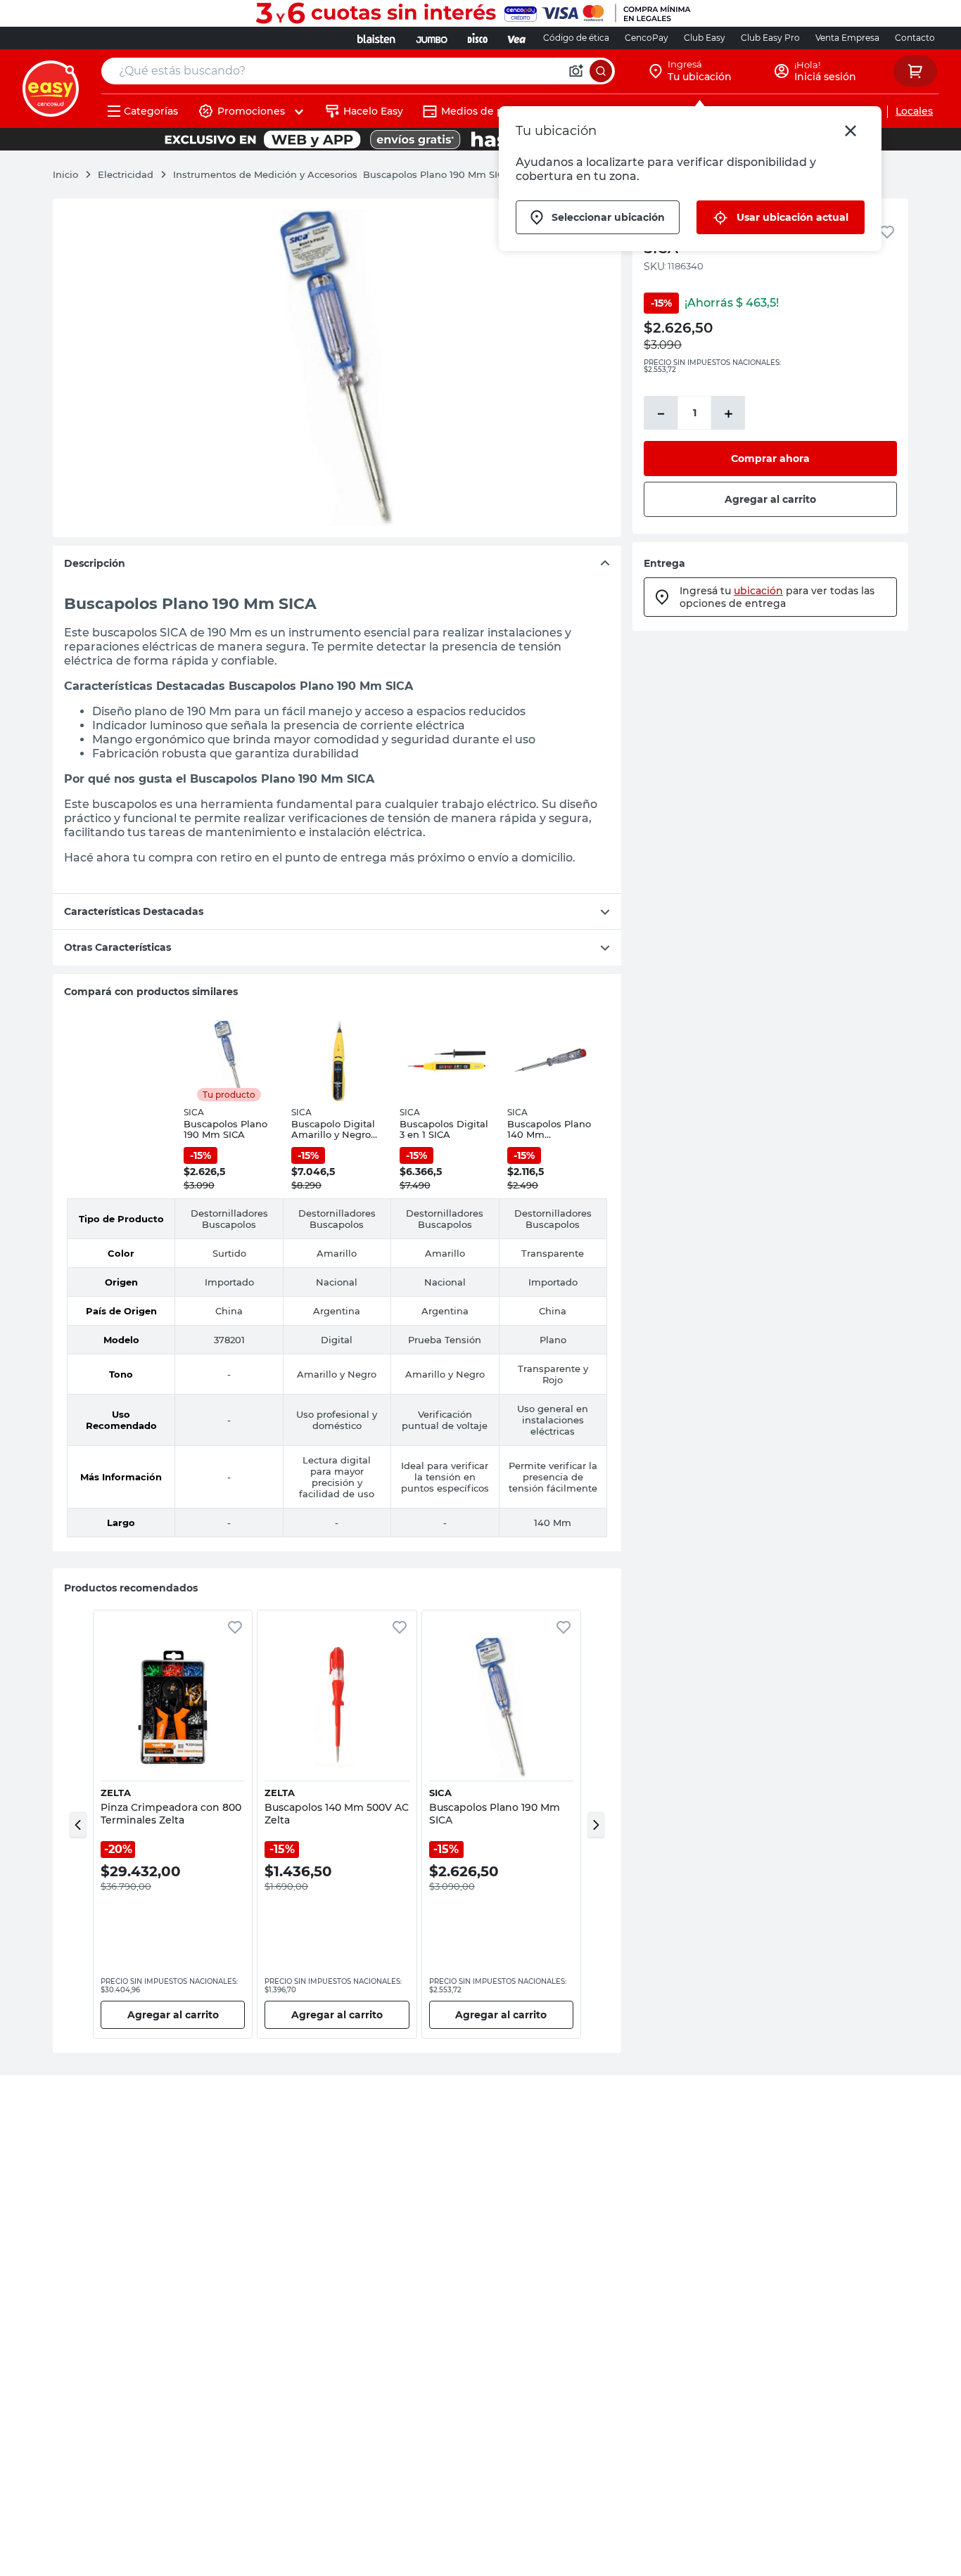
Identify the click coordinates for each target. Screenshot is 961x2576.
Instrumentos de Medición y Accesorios (265, 174)
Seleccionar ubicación (608, 217)
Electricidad (126, 174)
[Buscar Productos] (601, 71)
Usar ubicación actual (793, 217)
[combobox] (358, 71)
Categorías (151, 111)
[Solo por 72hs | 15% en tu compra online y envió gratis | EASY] (480, 139)
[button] (78, 1824)
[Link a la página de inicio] (72, 174)
